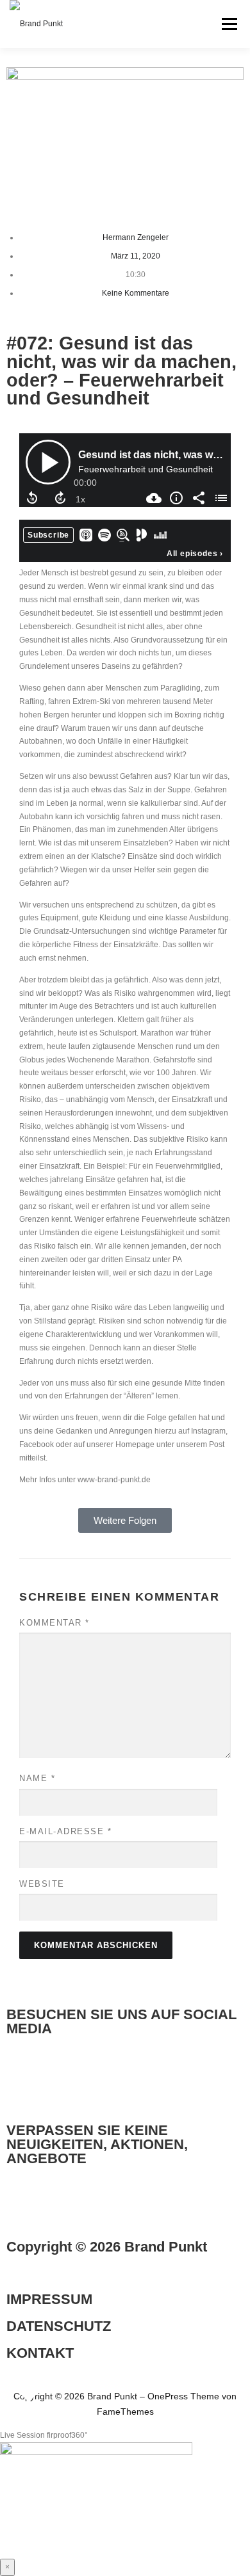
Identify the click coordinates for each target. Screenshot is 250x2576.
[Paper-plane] (22, 2207)
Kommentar (54, 1623)
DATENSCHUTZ (59, 2326)
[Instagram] (56, 2077)
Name (37, 1778)
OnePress (168, 2396)
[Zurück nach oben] (29, 2379)
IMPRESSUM (49, 2299)
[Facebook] (90, 2077)
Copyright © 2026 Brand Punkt (107, 2247)
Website (42, 1884)
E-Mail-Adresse (65, 1831)
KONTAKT (40, 2353)
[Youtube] (124, 2077)
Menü (228, 24)
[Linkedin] (22, 2077)
